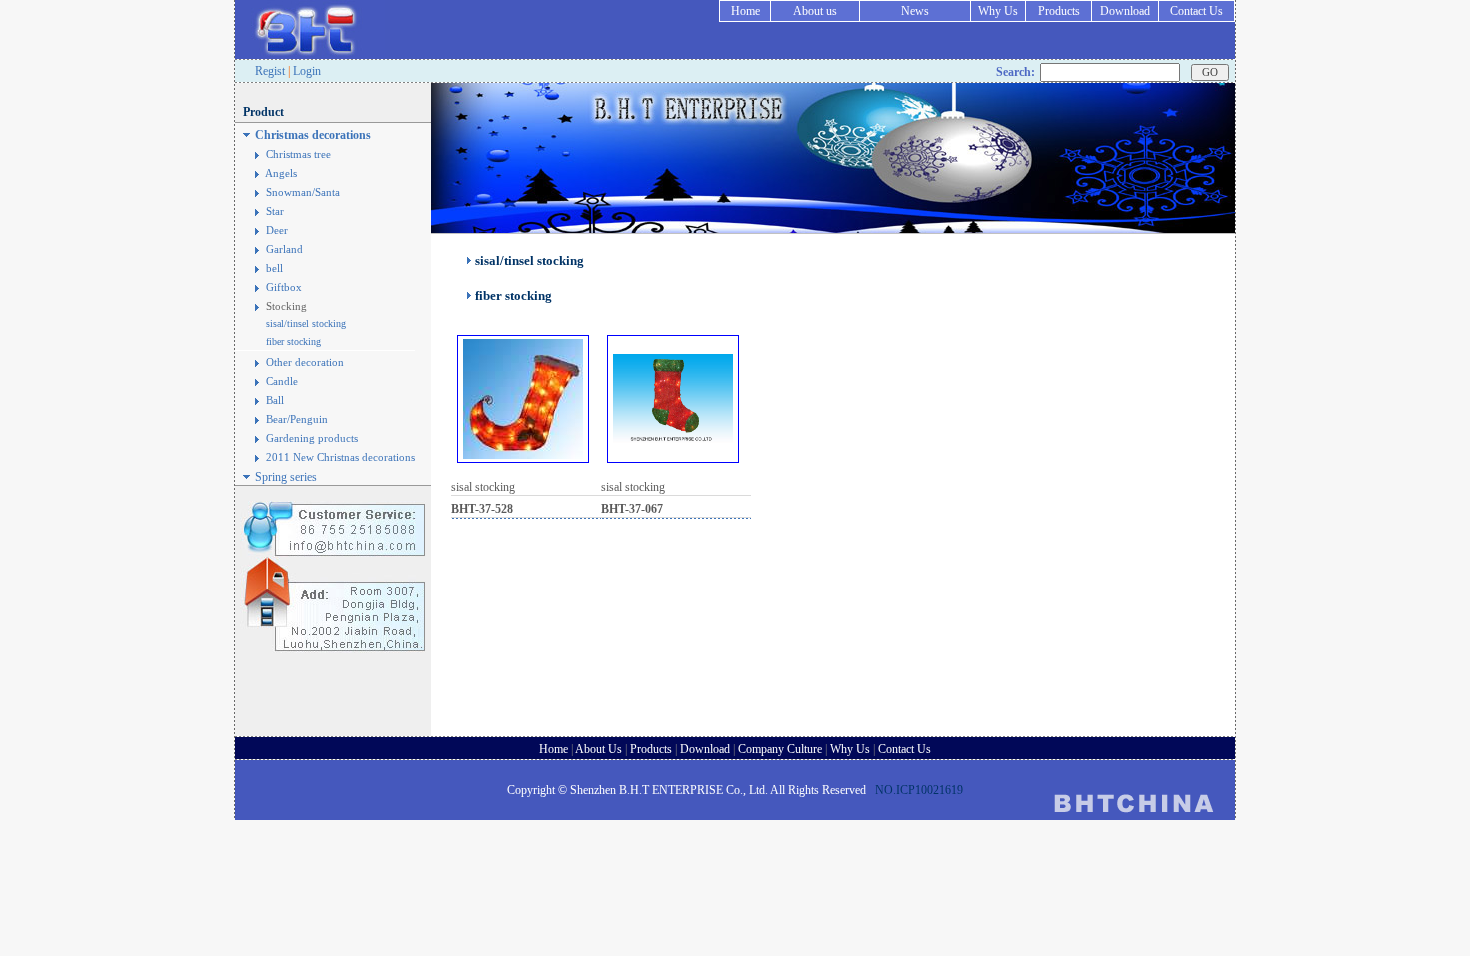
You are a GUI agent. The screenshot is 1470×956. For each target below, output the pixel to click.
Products (1059, 11)
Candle (282, 381)
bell (274, 268)
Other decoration (305, 362)
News (915, 11)
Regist (270, 71)
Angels (281, 173)
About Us (598, 749)
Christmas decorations (313, 135)
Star (275, 211)
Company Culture (780, 749)
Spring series (286, 477)
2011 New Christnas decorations (340, 457)
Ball (275, 400)
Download (1125, 11)
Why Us (998, 11)
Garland (284, 249)
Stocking (286, 306)
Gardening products (312, 438)
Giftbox (284, 287)
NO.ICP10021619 (919, 790)
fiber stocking (293, 341)
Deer (277, 230)
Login (307, 71)
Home (745, 11)
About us (815, 11)
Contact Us (1196, 11)
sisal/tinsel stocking (306, 323)
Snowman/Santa (303, 192)
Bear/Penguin (297, 419)
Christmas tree (298, 154)
